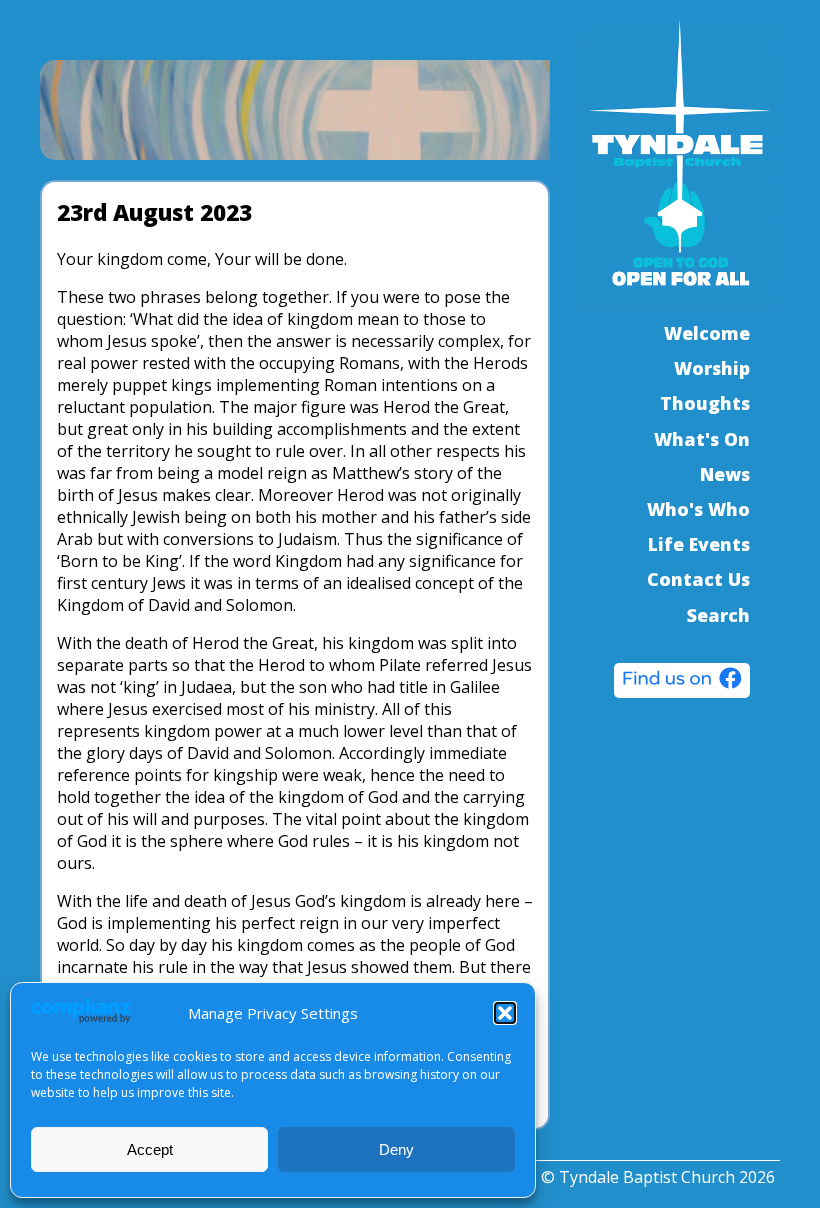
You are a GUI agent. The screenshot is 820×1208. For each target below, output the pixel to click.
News (725, 474)
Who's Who (698, 509)
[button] (505, 1013)
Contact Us (698, 579)
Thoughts (705, 403)
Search (718, 615)
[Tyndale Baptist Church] (682, 683)
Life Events (699, 544)
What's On (702, 439)
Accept (150, 1149)
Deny (396, 1149)
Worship (712, 368)
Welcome (707, 333)
